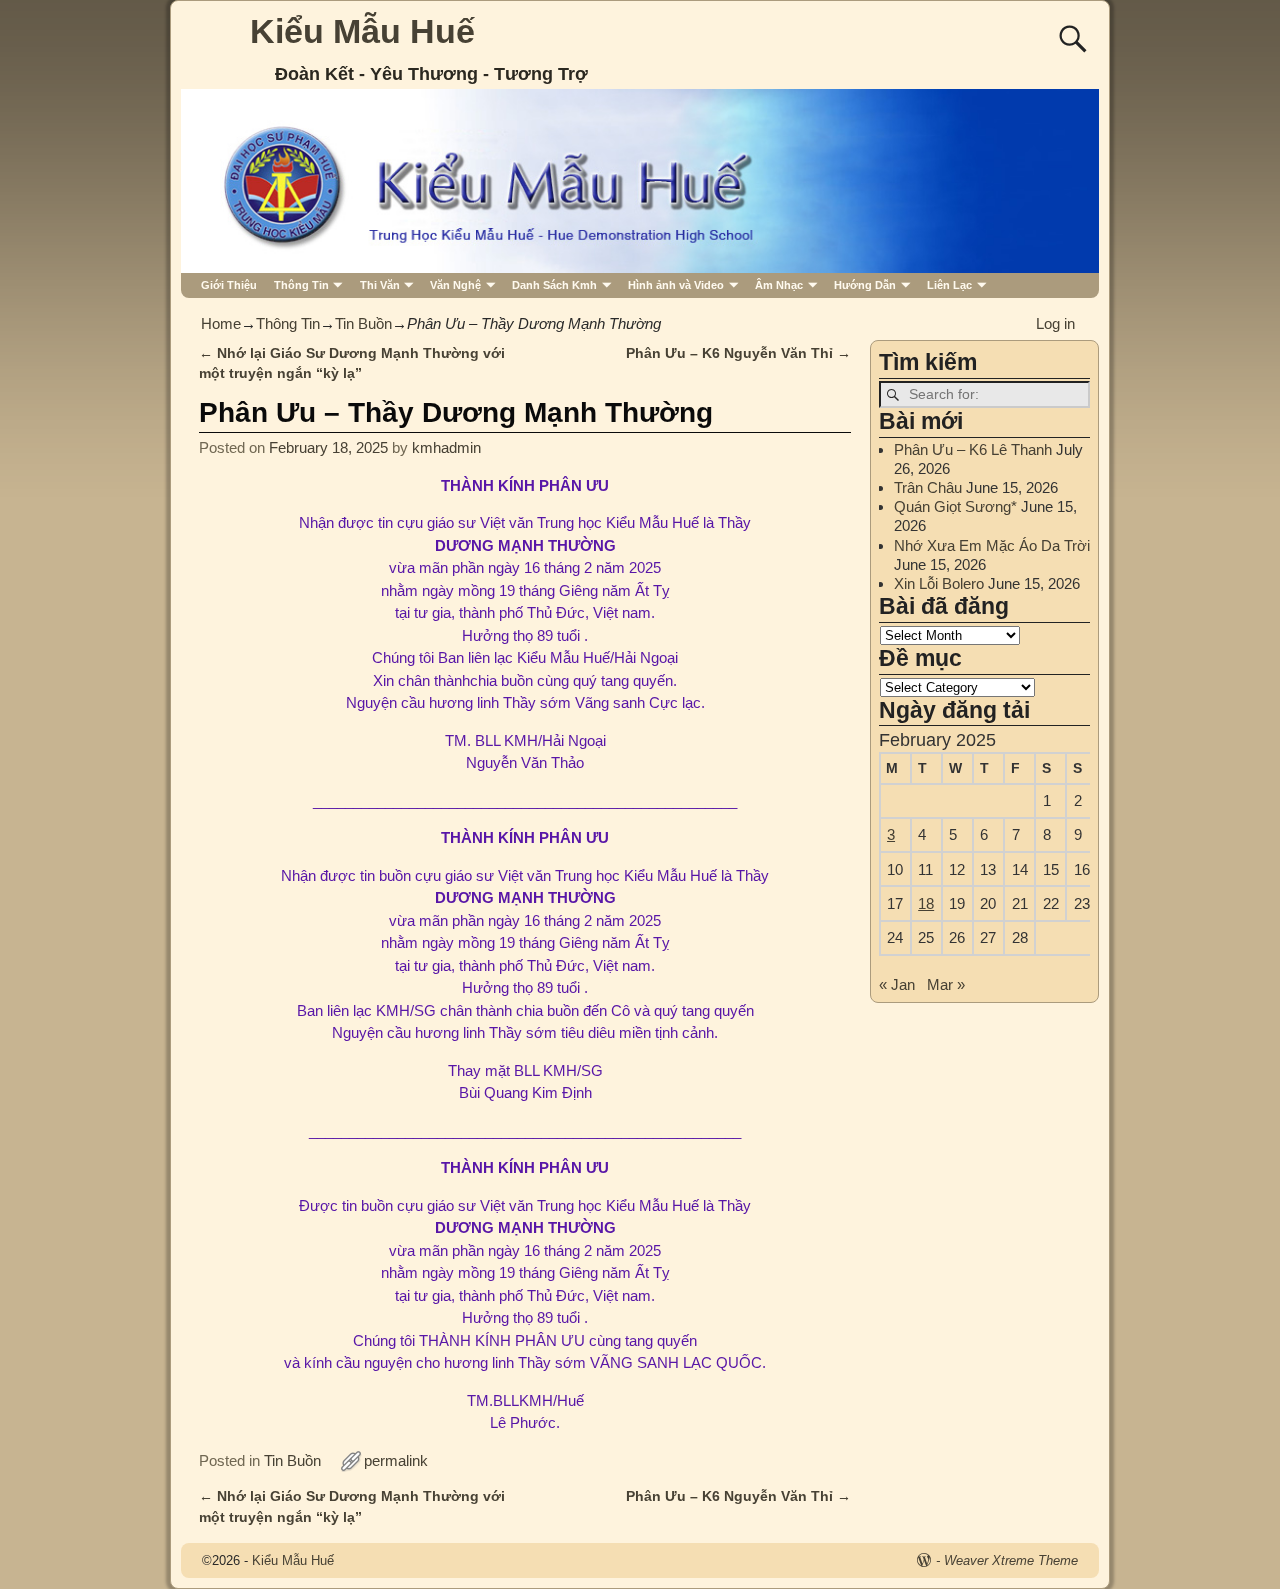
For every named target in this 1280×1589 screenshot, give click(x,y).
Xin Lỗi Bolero (939, 583)
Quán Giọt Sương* (955, 506)
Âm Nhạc (779, 285)
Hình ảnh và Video (676, 285)
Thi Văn (380, 285)
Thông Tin (301, 285)
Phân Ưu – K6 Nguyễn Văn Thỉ (738, 353)
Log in (1055, 323)
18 (926, 903)
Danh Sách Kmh (554, 285)
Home (221, 323)
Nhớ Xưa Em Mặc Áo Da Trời (992, 545)
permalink (396, 1460)
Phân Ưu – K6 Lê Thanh (973, 449)
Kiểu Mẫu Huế (362, 31)
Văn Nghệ (455, 285)
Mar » (946, 984)
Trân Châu (928, 487)
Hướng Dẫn (865, 285)
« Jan (897, 984)
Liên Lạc (949, 285)
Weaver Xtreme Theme (1011, 1560)
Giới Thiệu (229, 285)
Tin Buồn (363, 323)
